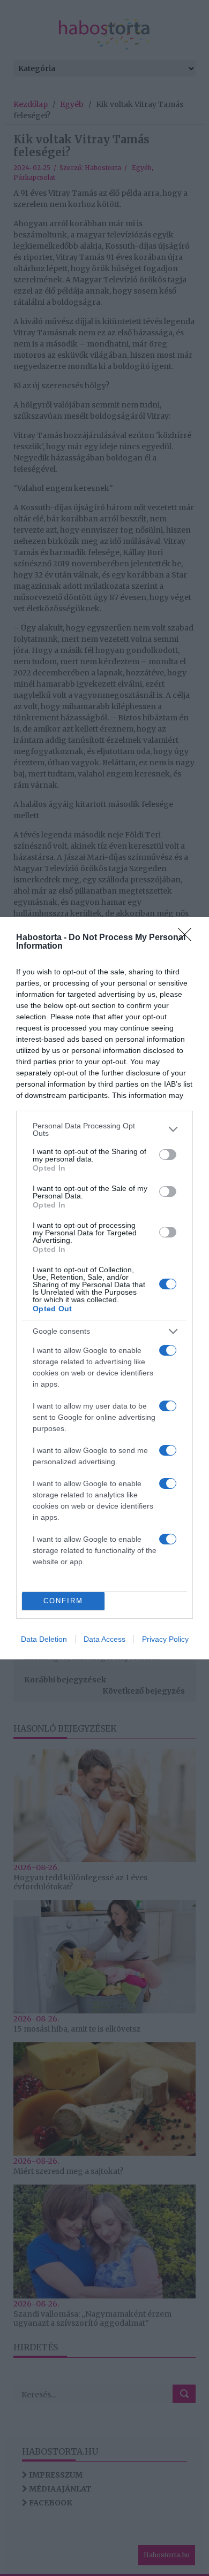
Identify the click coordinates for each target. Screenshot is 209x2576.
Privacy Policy (165, 1639)
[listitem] (104, 1129)
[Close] (188, 938)
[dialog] (104, 1288)
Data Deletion (44, 1639)
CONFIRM (63, 1601)
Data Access (104, 1639)
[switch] (168, 1155)
